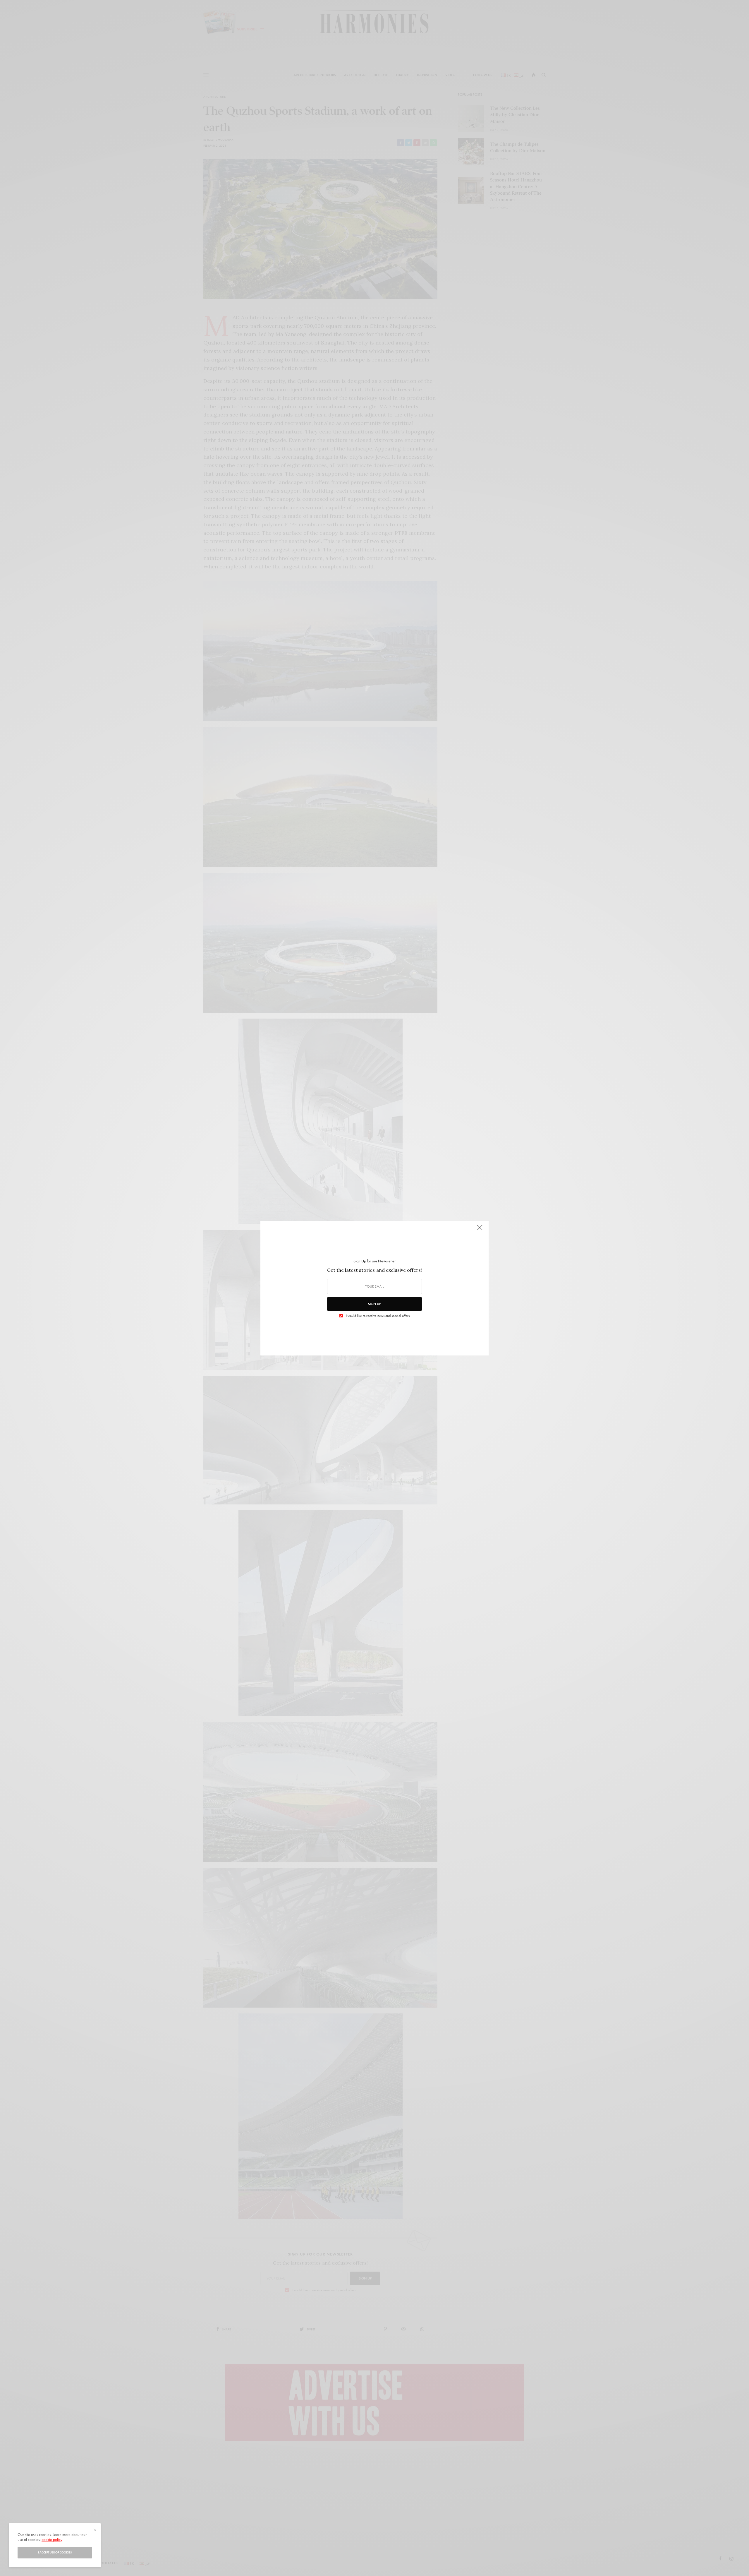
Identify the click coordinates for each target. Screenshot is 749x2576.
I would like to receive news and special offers (378, 1316)
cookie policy (52, 2539)
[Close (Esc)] (480, 1230)
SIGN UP (374, 1304)
